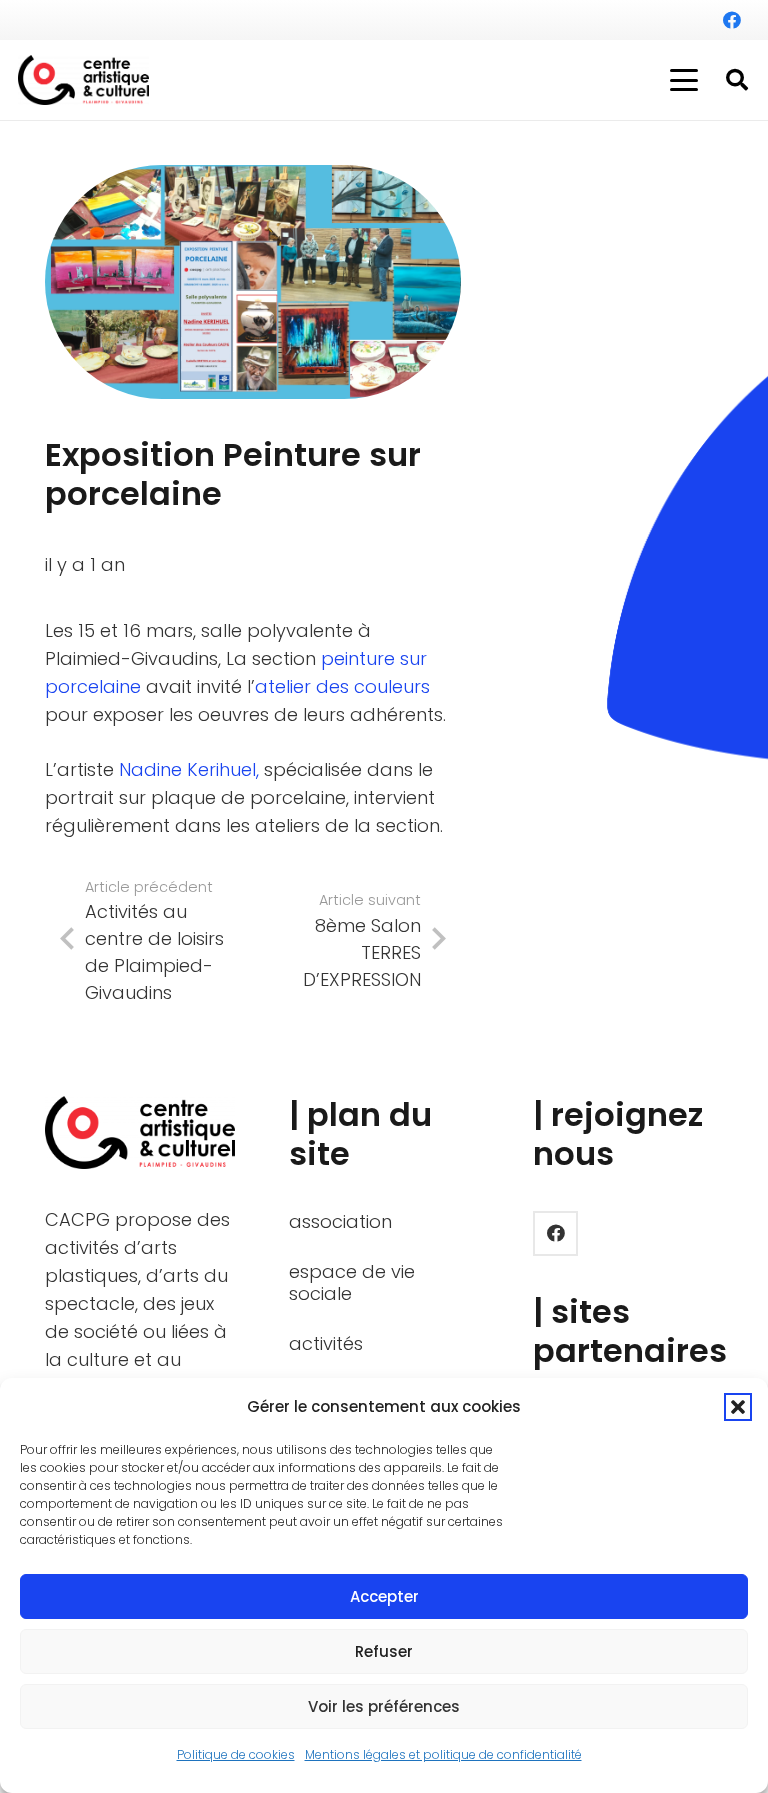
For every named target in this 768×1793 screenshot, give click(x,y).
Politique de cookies (236, 1754)
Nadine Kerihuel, (189, 769)
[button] (738, 1407)
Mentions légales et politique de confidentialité (443, 1754)
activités (326, 1343)
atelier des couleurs (342, 686)
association (340, 1221)
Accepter (384, 1596)
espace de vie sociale (352, 1283)
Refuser (384, 1651)
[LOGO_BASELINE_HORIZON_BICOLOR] (83, 80)
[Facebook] (732, 20)
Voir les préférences (384, 1706)
